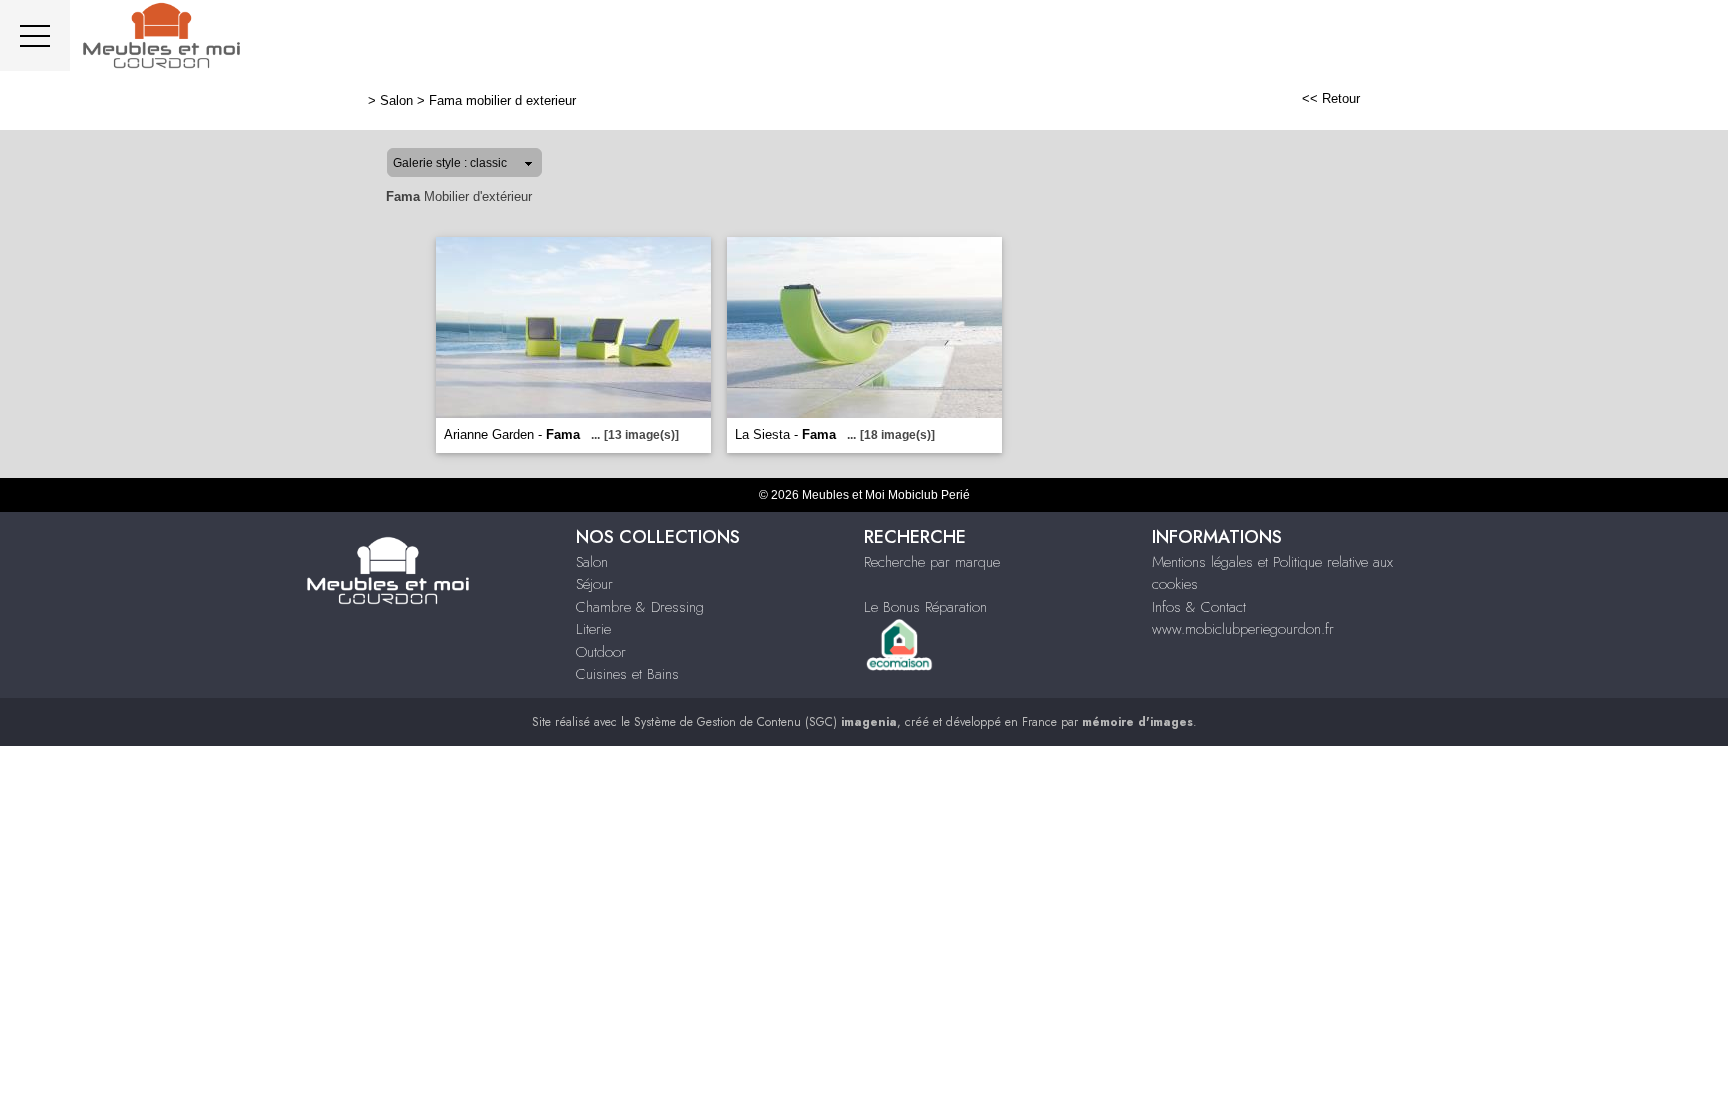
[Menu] (35, 35)
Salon (396, 100)
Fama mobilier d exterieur (502, 100)
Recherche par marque (932, 562)
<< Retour (1331, 98)
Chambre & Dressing (640, 607)
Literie (593, 629)
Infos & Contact (1199, 607)
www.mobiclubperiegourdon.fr (1243, 629)
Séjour (594, 584)
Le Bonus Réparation (925, 607)
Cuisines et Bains (627, 674)
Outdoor (601, 652)
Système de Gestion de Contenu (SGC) (765, 722)
